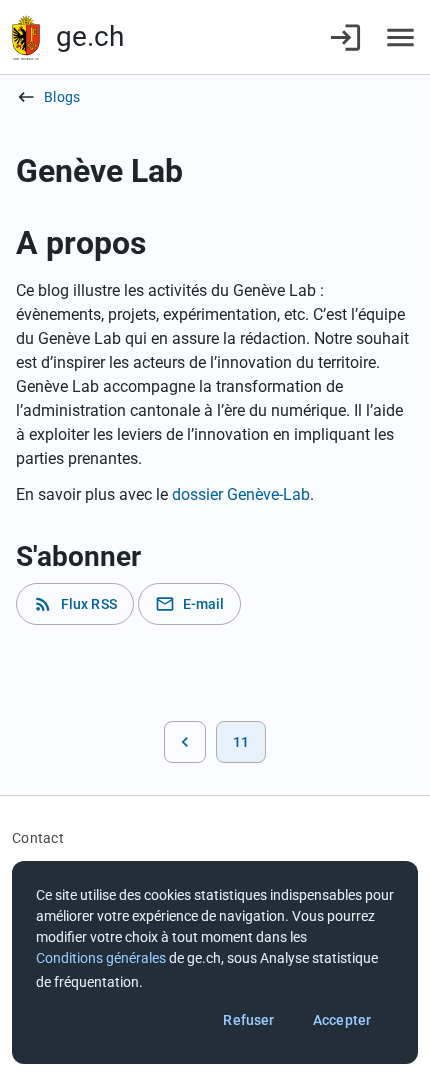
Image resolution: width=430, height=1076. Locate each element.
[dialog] (215, 962)
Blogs (62, 97)
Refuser (248, 1020)
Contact (38, 838)
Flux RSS (75, 604)
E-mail (190, 604)
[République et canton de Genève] (26, 37)
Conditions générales (101, 958)
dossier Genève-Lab (241, 494)
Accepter (342, 1020)
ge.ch (90, 36)
